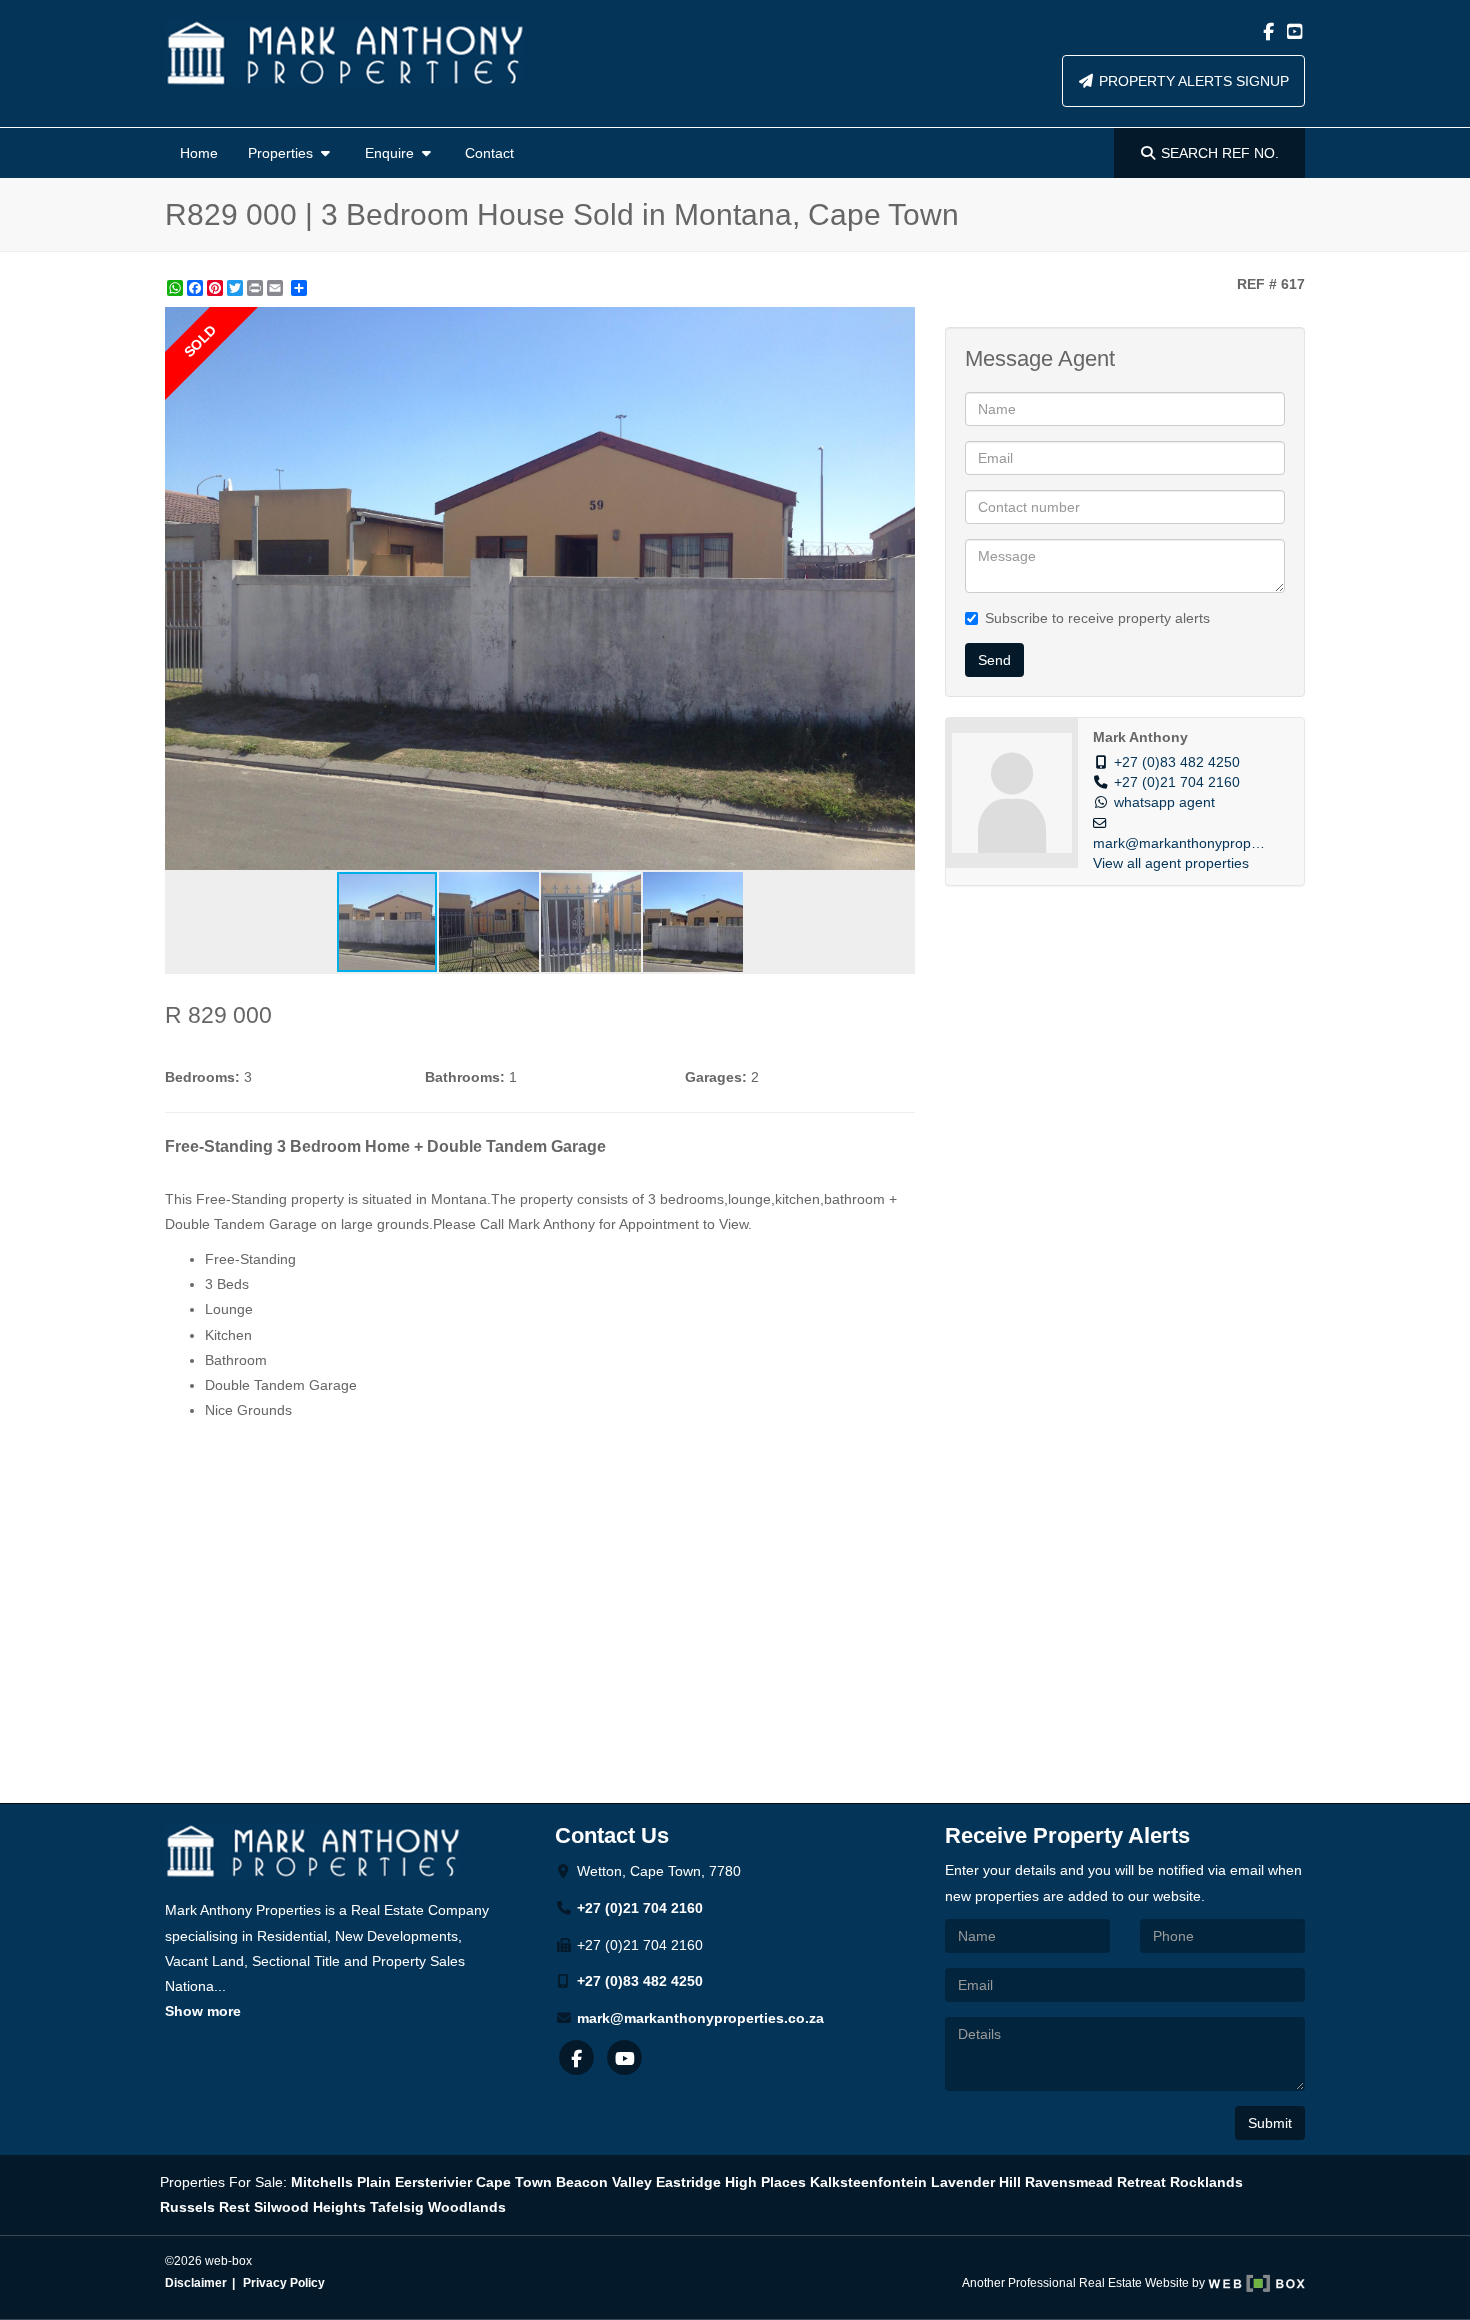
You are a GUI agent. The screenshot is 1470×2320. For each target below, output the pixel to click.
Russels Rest (205, 2207)
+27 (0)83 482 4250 (1177, 762)
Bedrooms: (202, 1077)
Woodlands (467, 2207)
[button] (897, 325)
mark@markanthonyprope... (1181, 843)
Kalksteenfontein (868, 2182)
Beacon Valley (604, 2182)
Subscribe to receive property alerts (1097, 618)
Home (199, 153)
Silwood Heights (310, 2207)
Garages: (716, 1077)
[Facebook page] (1270, 32)
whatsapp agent (1164, 802)
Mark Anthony (1140, 737)
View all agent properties (1171, 863)
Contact (489, 153)
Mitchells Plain (341, 2182)
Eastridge (688, 2182)
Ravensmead (1069, 2182)
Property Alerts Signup (1192, 81)
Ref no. (1220, 153)
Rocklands (1206, 2182)
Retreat (1141, 2182)
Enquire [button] (391, 153)
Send (994, 660)
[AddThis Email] (277, 288)
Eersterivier (433, 2182)
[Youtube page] (1294, 32)
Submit (1270, 2123)
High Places (765, 2182)
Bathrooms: (465, 1077)
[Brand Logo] (344, 53)
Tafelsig (397, 2207)
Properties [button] (282, 153)
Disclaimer (196, 2283)
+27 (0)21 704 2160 (1177, 782)
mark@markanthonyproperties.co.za (700, 2018)
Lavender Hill (976, 2182)
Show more (203, 2011)
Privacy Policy (284, 2283)
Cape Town (514, 2182)
